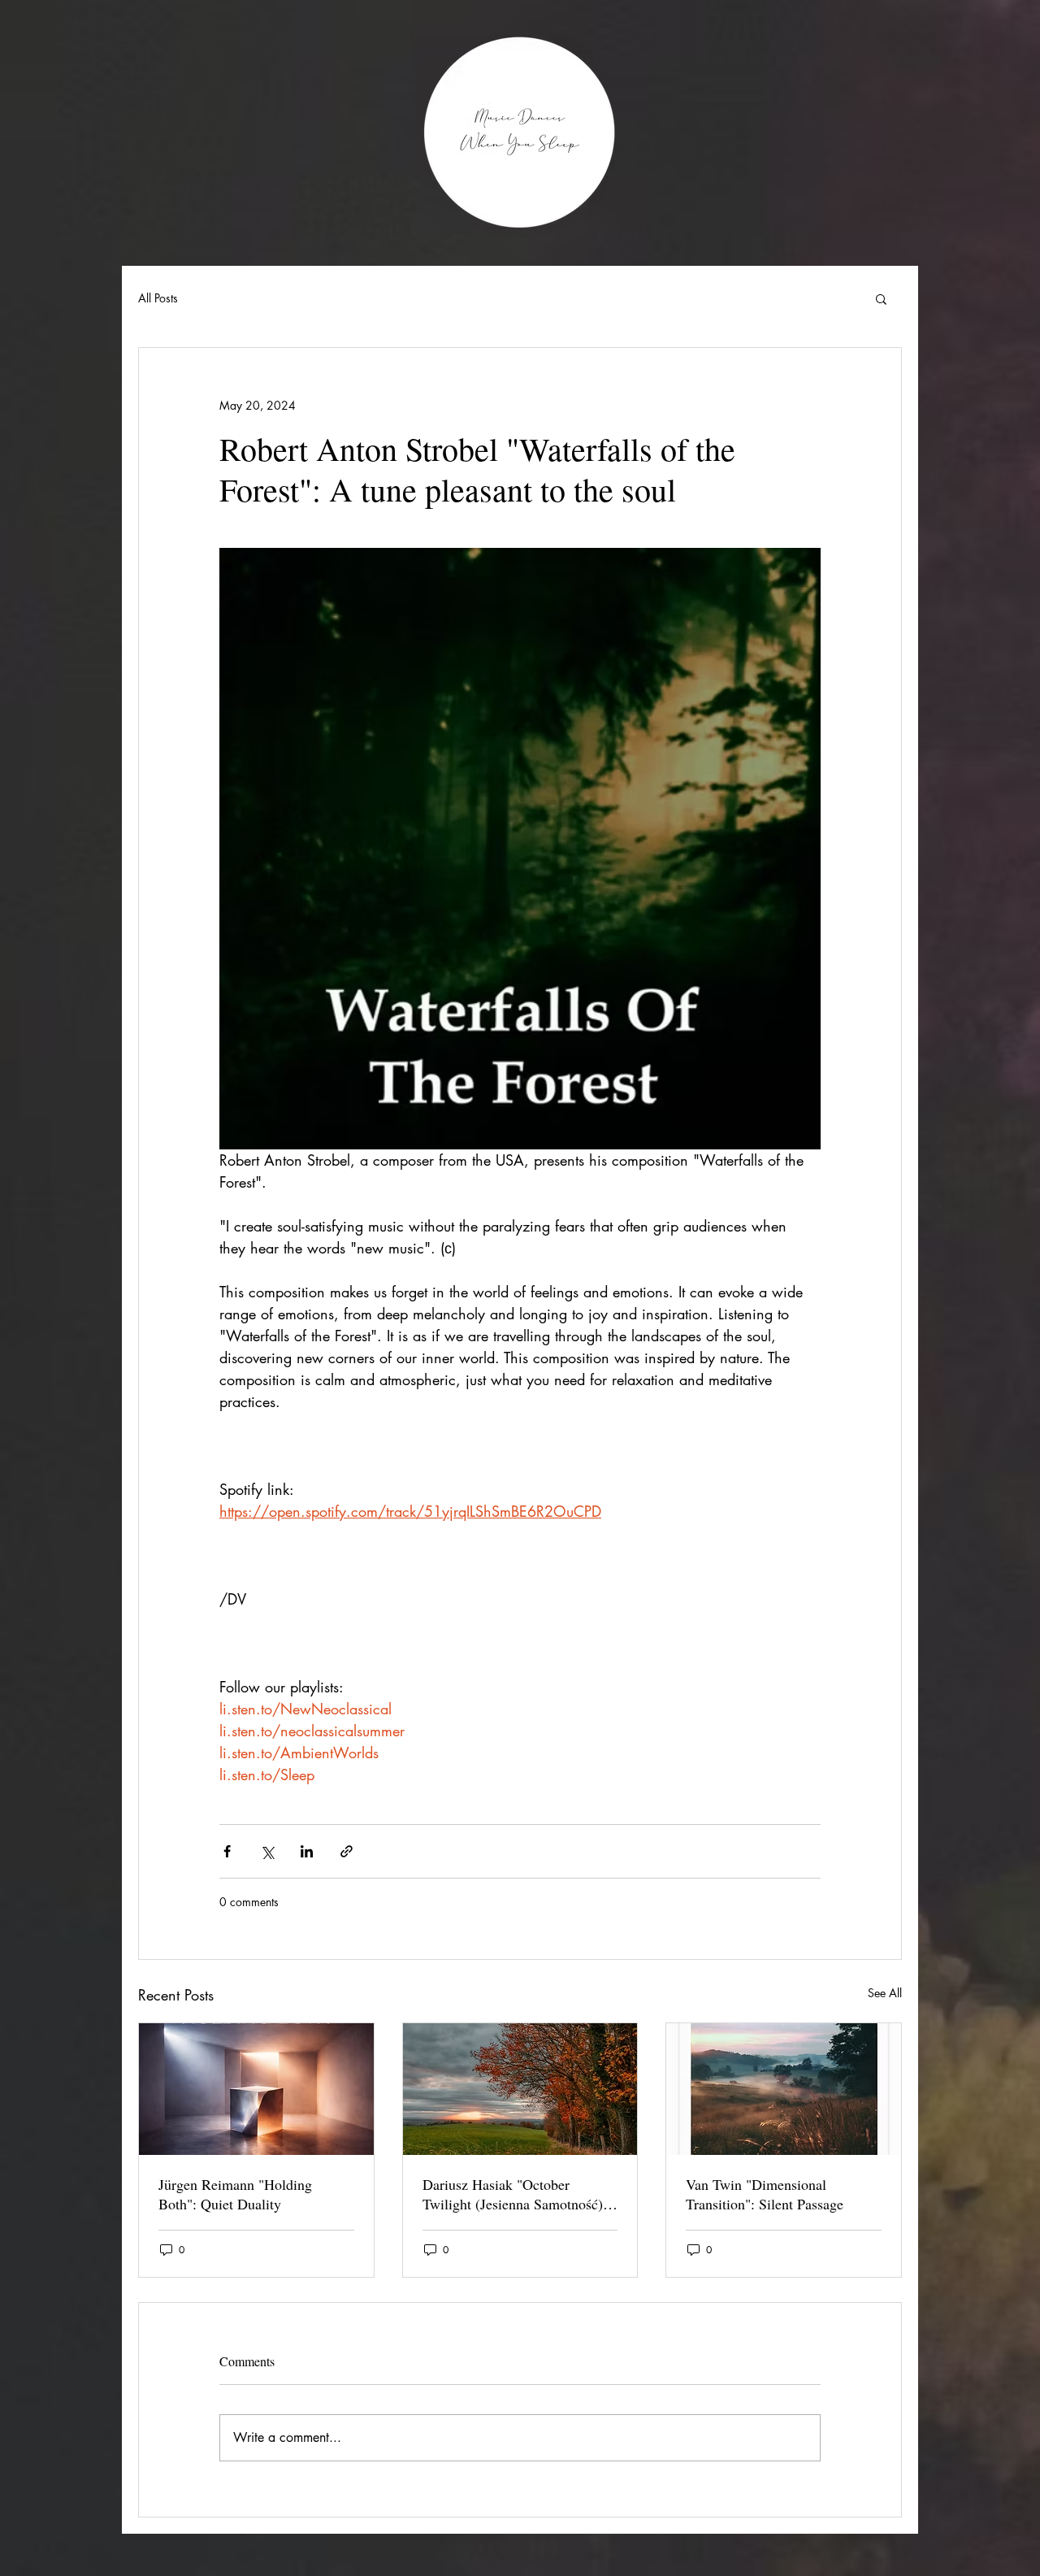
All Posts (158, 298)
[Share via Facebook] (227, 1851)
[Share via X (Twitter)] (267, 1851)
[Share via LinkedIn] (307, 1851)
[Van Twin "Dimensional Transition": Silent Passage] (784, 2089)
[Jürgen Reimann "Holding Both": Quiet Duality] (256, 2089)
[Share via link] (347, 1851)
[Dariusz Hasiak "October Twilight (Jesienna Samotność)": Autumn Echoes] (520, 2089)
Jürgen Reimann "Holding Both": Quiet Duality (235, 2194)
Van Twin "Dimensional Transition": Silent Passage (765, 2194)
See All (885, 1993)
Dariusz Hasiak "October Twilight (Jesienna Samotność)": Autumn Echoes (518, 2194)
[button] (881, 298)
